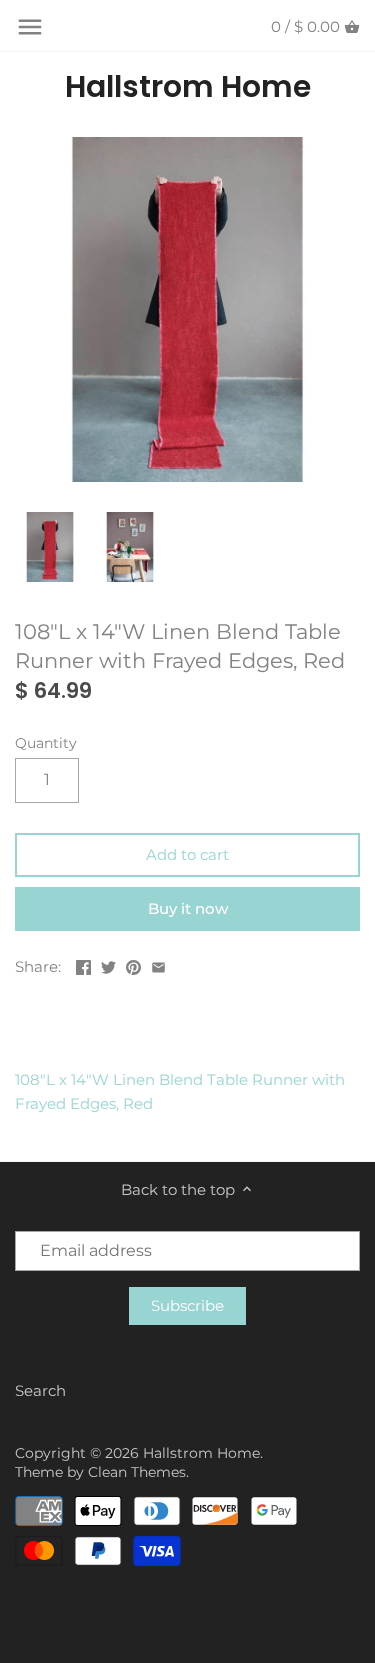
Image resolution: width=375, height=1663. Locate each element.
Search (40, 1390)
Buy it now (188, 908)
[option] (50, 547)
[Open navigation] (30, 27)
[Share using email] (158, 964)
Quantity (46, 743)
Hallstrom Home (188, 87)
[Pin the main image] (133, 964)
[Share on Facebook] (83, 964)
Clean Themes (137, 1472)
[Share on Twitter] (108, 964)
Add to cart (187, 854)
